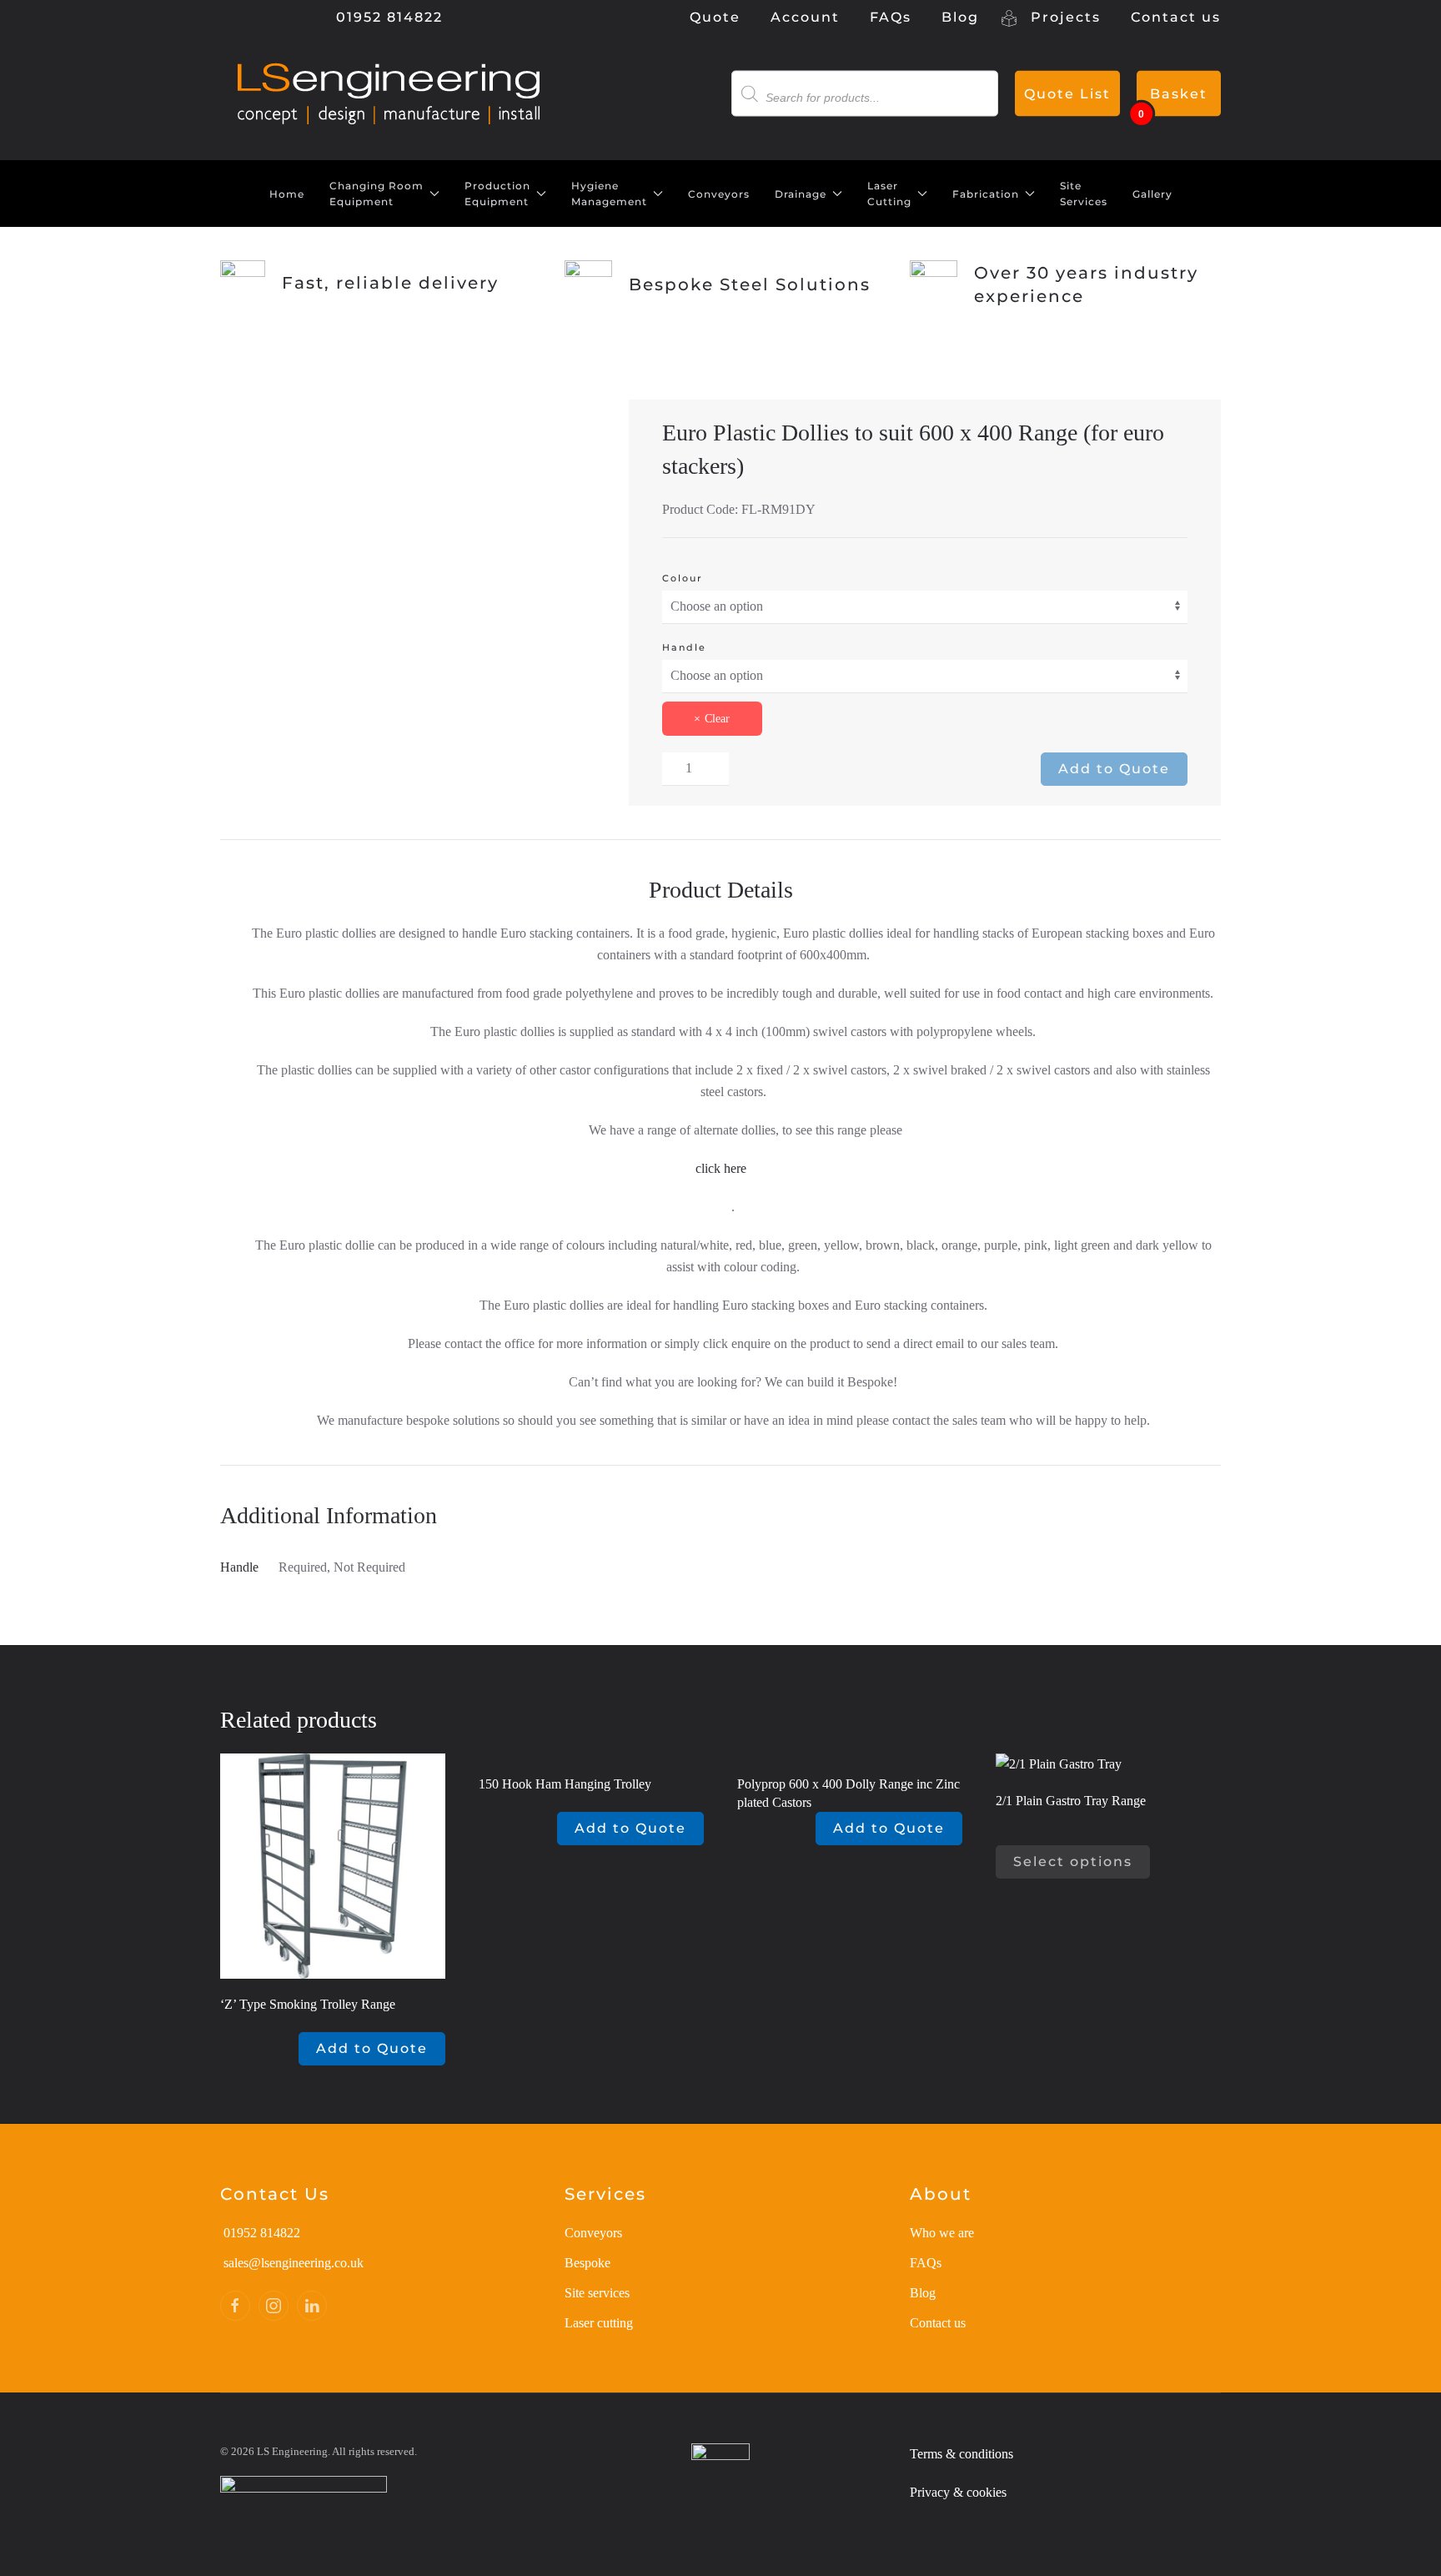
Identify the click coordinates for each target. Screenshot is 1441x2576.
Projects (1063, 17)
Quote (715, 17)
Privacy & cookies (958, 2492)
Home (287, 194)
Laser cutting (599, 2323)
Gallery (1152, 194)
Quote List (1067, 94)
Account (805, 17)
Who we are (942, 2233)
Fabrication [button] (986, 194)
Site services (597, 2293)
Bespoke (587, 2263)
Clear (717, 719)
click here (721, 1168)
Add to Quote (1114, 769)
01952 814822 (387, 17)
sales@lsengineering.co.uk (294, 2263)
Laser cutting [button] (889, 194)
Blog (960, 17)
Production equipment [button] (497, 194)
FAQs (891, 17)
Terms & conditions (962, 2454)
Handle (684, 647)
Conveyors (719, 194)
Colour (683, 578)
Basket (1179, 94)
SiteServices (1084, 194)
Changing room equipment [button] (377, 194)
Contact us (1176, 17)
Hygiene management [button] (609, 194)
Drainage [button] (801, 194)
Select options (1073, 1862)
